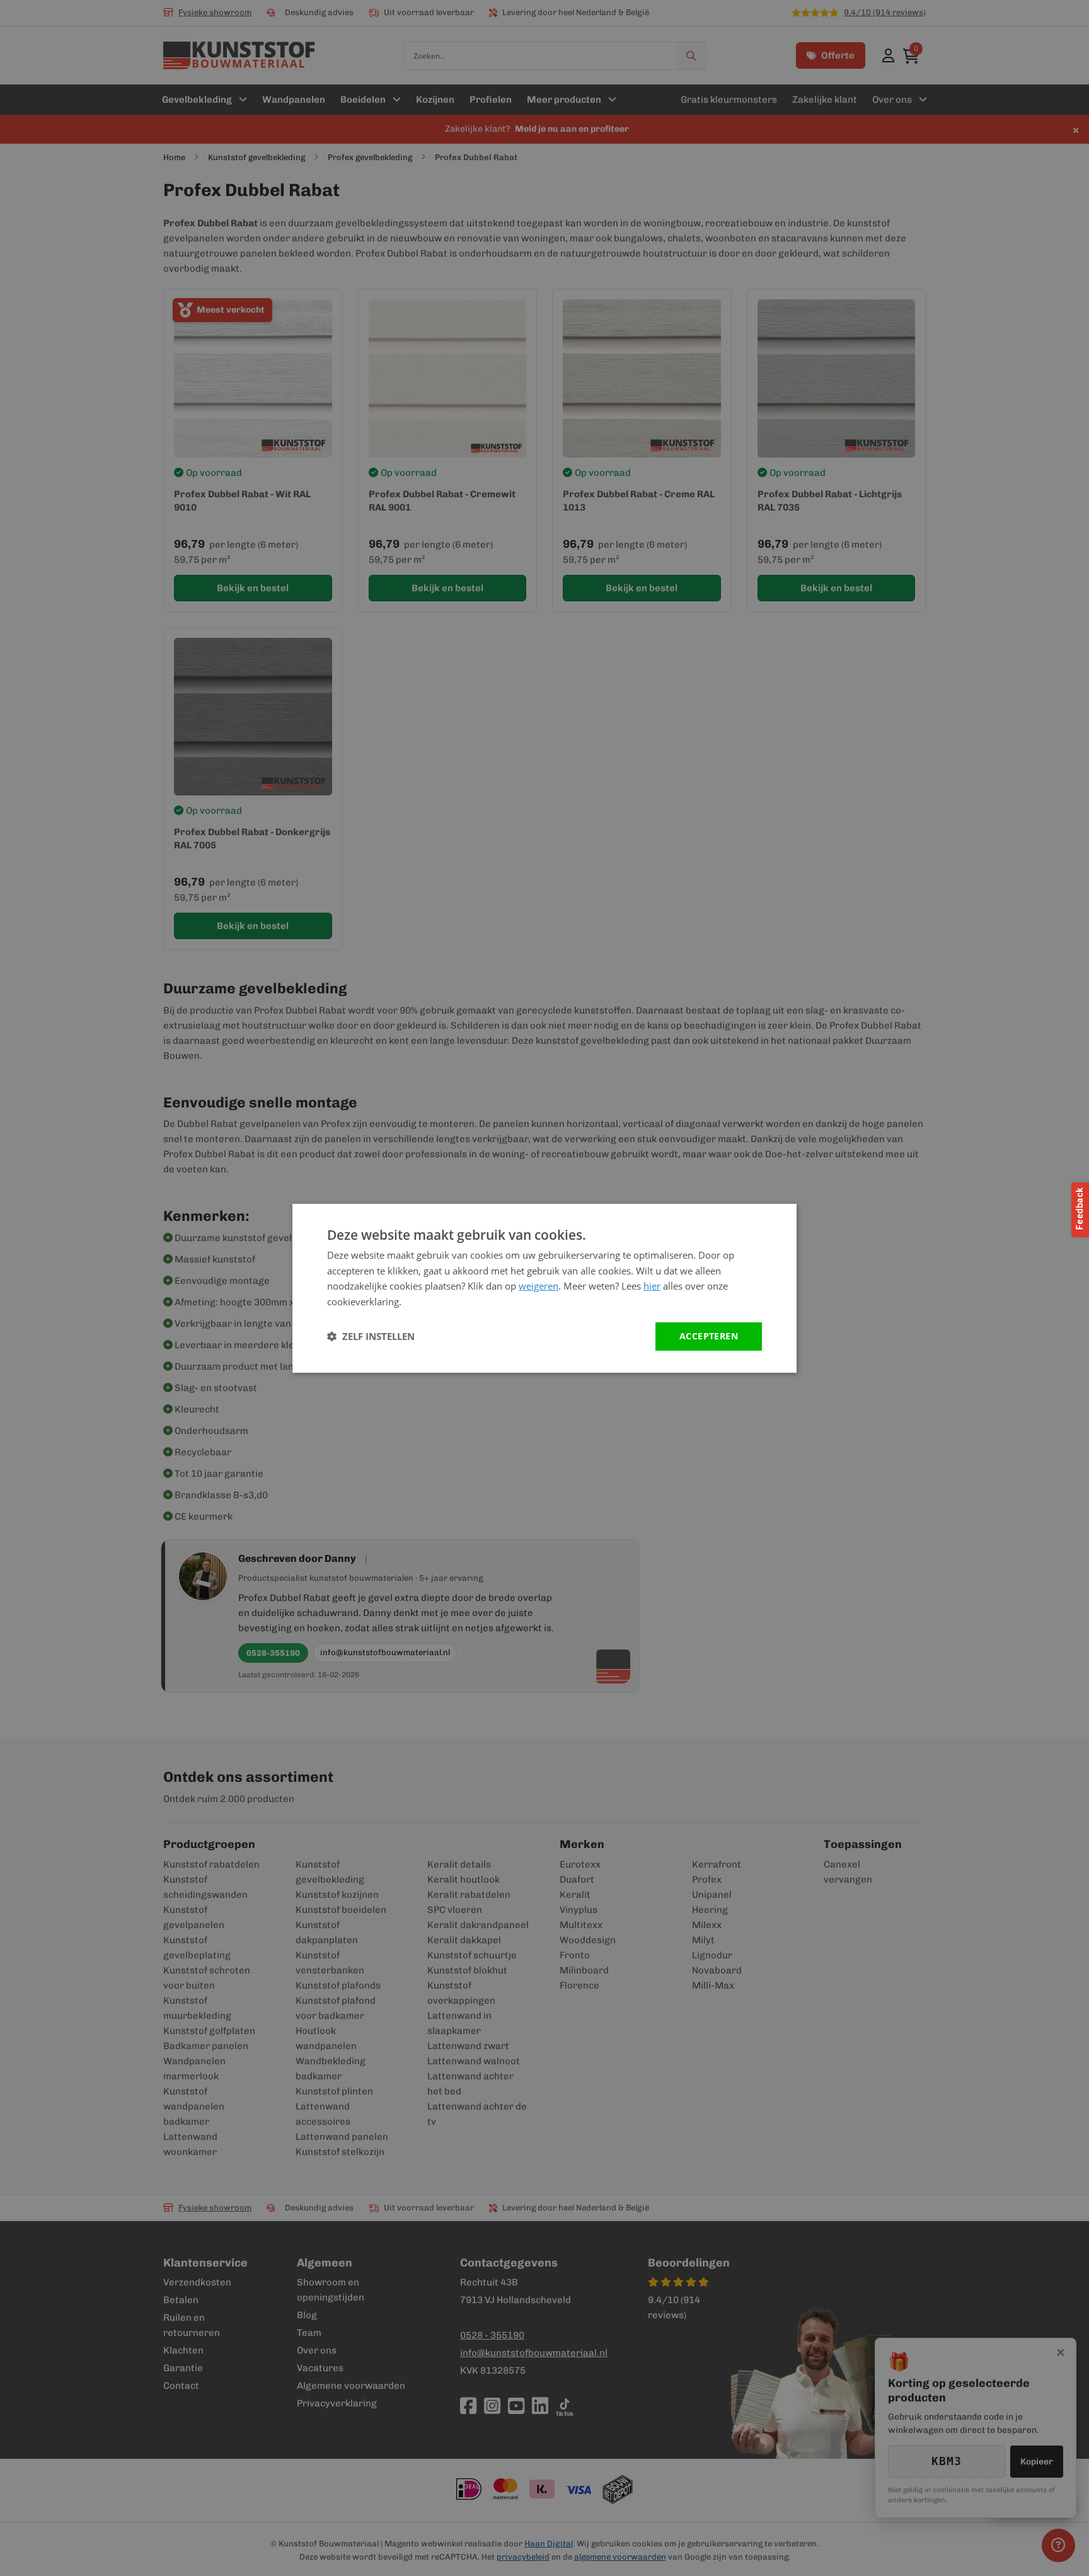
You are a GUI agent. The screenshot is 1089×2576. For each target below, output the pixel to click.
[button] (371, 1336)
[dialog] (544, 1288)
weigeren (539, 1286)
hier (652, 1286)
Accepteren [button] (709, 1336)
